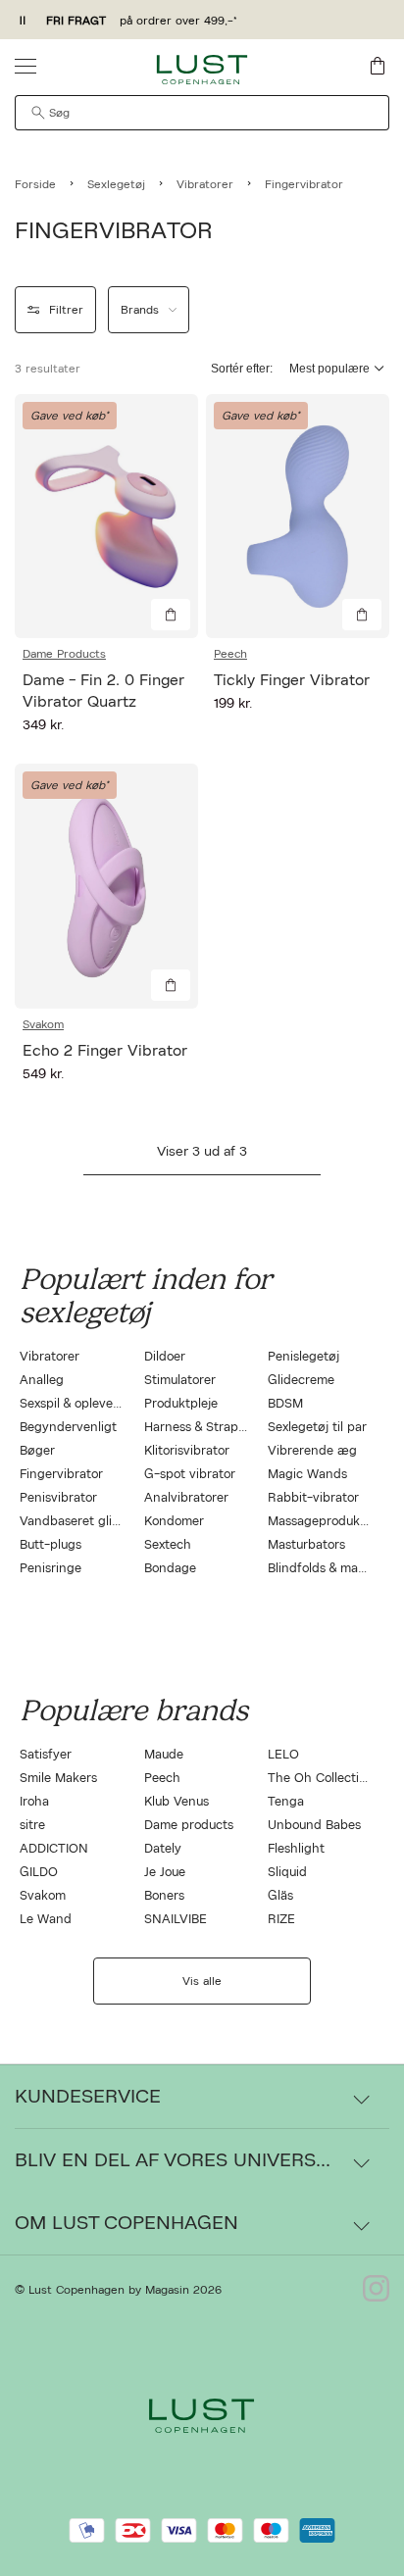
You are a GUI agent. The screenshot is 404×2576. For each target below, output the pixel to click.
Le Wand (46, 1920)
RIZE (281, 1920)
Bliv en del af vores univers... (173, 2160)
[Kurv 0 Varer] (378, 66)
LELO (283, 1755)
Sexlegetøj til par (317, 1428)
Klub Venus (177, 1802)
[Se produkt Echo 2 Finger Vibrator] (106, 886)
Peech (230, 654)
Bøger (37, 1451)
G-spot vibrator (190, 1475)
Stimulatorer (180, 1381)
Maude (164, 1755)
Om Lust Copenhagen (126, 2223)
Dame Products (64, 654)
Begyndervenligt (68, 1428)
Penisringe (50, 1569)
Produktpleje (181, 1404)
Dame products (189, 1826)
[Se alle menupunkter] (25, 66)
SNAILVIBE (176, 1920)
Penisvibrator (58, 1498)
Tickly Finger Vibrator (292, 680)
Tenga (286, 1802)
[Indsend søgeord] (38, 113)
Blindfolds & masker (325, 1569)
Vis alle (202, 1981)
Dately (163, 1849)
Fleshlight (296, 1849)
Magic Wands (307, 1475)
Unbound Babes (314, 1826)
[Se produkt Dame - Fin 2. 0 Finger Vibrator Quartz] (106, 516)
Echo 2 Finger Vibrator (105, 1051)
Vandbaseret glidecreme (91, 1522)
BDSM (285, 1404)
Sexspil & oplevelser (76, 1404)
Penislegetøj (303, 1357)
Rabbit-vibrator (313, 1498)
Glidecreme (301, 1381)
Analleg (42, 1381)
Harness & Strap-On (203, 1428)
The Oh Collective (320, 1779)
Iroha (34, 1802)
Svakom (43, 1024)
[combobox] (202, 113)
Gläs (280, 1896)
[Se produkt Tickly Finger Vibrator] (298, 516)
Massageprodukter (322, 1522)
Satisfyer (46, 1755)
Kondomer (174, 1522)
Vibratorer (50, 1357)
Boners (164, 1896)
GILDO (39, 1873)
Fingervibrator (61, 1475)
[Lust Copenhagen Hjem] (202, 70)
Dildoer (165, 1357)
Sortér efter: (242, 369)
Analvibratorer (186, 1498)
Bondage (170, 1569)
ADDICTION (54, 1849)
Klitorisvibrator (187, 1451)
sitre (32, 1826)
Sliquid (287, 1873)
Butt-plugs (50, 1545)
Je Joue (165, 1873)
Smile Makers (58, 1779)
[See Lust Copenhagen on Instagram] (376, 2290)
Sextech (168, 1545)
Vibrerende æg (312, 1451)
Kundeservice (88, 2097)
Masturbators (306, 1545)
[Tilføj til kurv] (171, 615)
